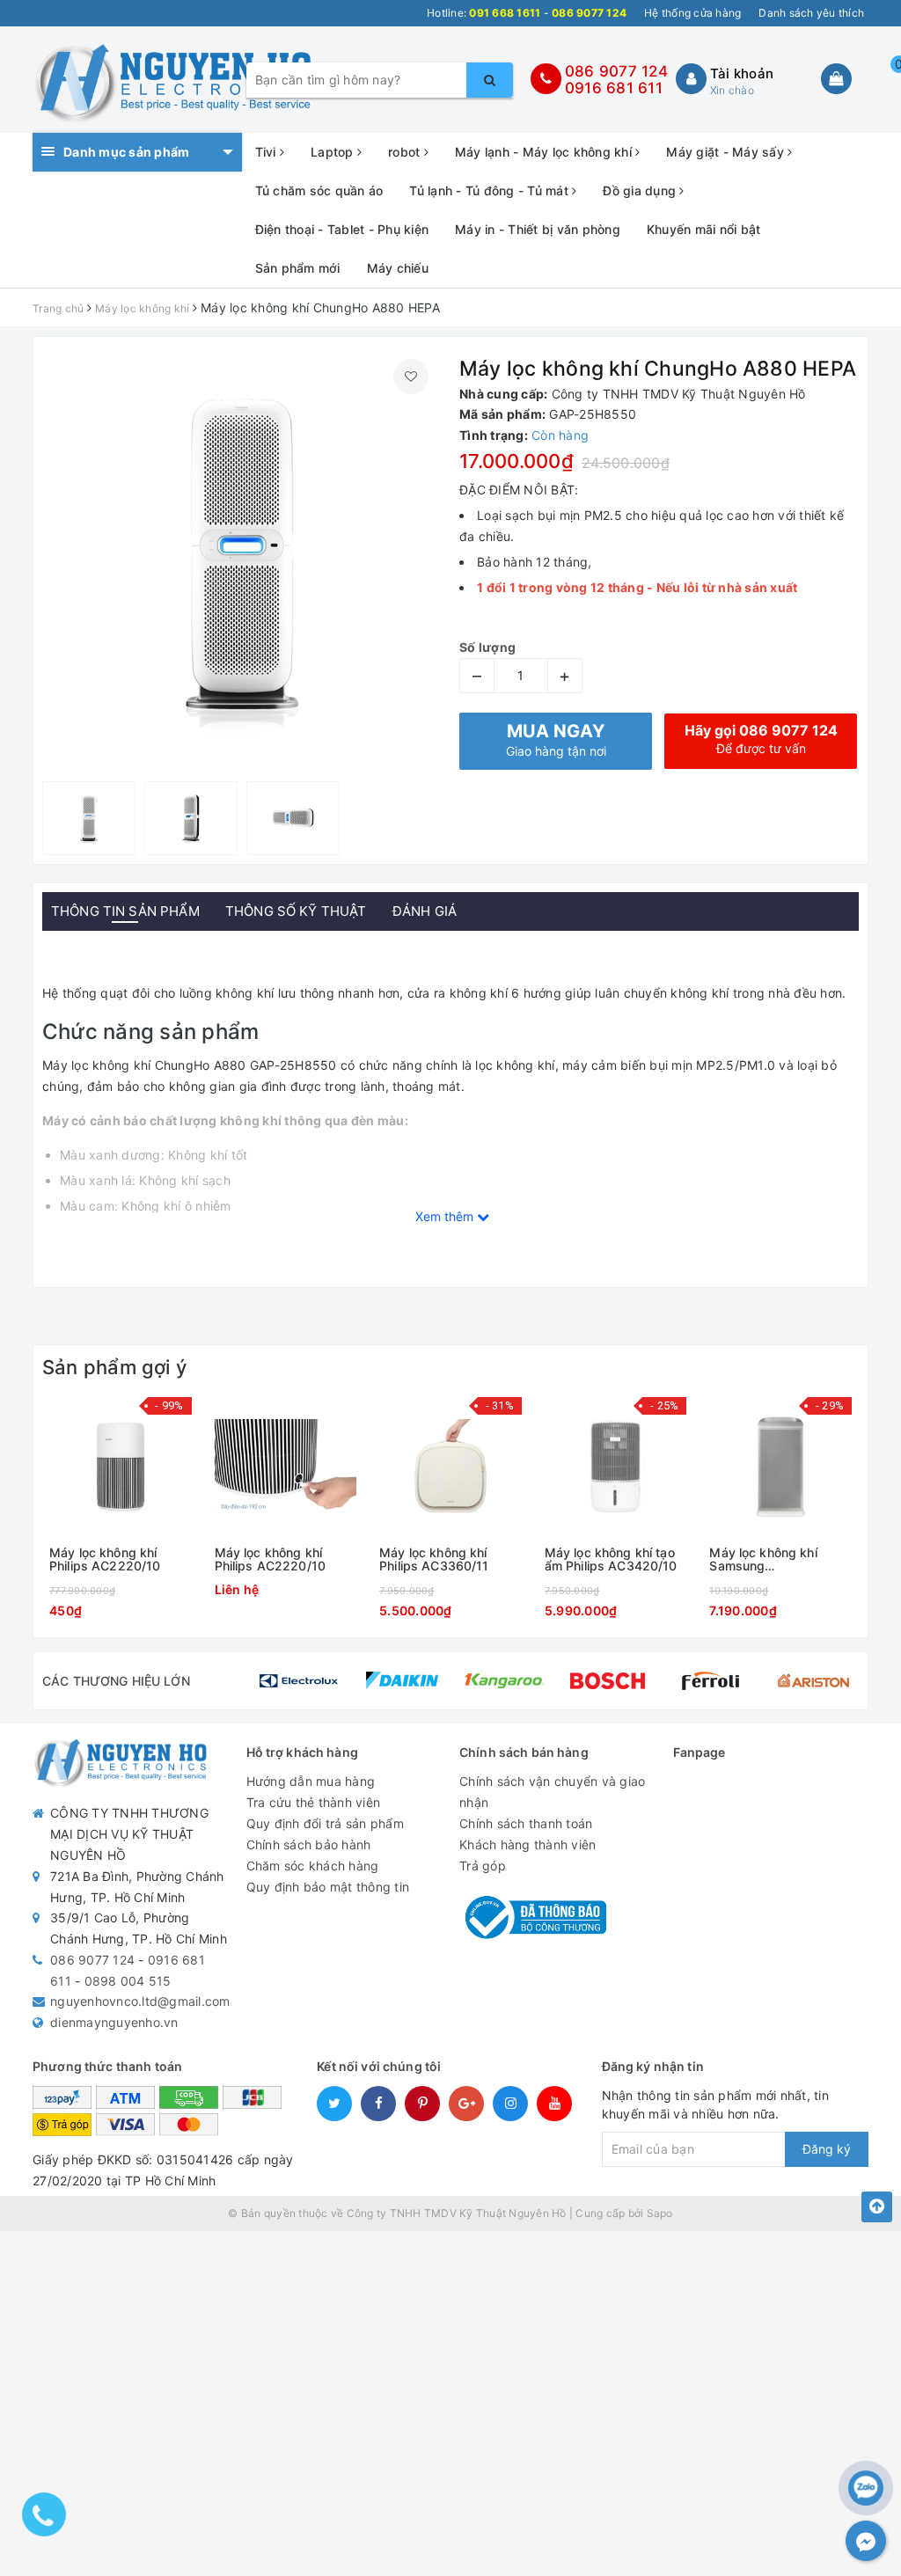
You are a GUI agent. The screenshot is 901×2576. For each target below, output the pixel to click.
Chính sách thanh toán (526, 1823)
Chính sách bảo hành (309, 1844)
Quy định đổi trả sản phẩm (325, 1823)
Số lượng (487, 647)
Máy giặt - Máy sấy (727, 152)
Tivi (267, 152)
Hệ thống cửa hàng (692, 13)
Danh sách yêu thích (811, 13)
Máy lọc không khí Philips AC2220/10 (105, 1559)
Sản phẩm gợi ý (114, 1367)
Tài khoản (742, 73)
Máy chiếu (398, 268)
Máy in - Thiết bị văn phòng (538, 229)
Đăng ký (827, 2149)
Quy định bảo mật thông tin (328, 1887)
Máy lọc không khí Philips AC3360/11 (434, 1559)
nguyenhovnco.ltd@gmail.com (140, 2001)
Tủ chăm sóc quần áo (319, 190)
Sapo (660, 2213)
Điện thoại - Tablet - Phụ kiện (342, 229)
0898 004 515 (128, 1981)
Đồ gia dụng (641, 190)
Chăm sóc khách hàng (313, 1866)
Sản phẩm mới (298, 268)
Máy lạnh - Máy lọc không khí (545, 152)
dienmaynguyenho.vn (114, 2022)
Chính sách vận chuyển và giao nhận (552, 1792)
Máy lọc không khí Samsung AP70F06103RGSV (765, 1559)
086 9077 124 (616, 71)
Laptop (334, 152)
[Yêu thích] (411, 377)
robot (406, 152)
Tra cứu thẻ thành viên (314, 1802)
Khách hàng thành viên (527, 1844)
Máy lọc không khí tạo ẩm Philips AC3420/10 (611, 1559)
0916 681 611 (614, 88)
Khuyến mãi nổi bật (704, 229)
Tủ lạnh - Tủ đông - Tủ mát (491, 190)
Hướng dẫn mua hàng (311, 1781)
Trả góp (483, 1866)
